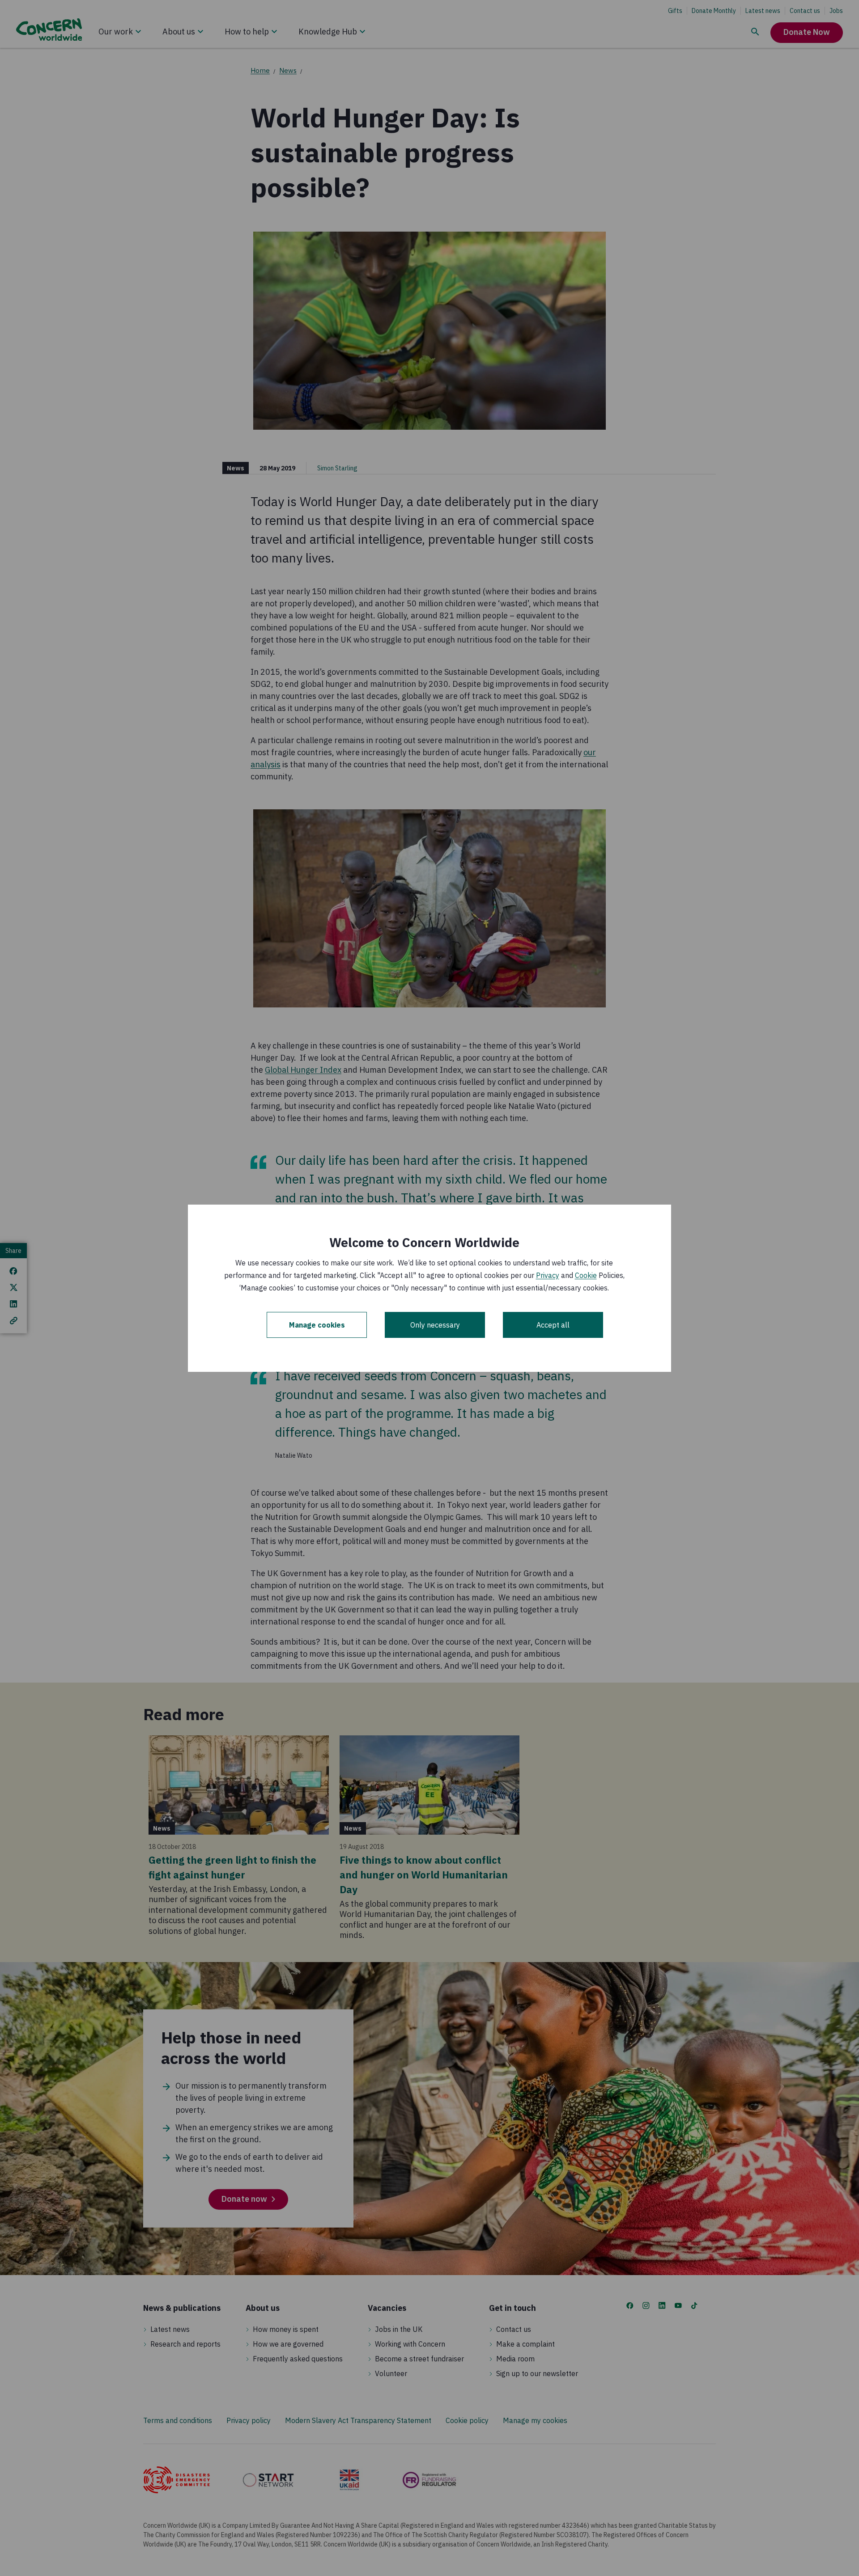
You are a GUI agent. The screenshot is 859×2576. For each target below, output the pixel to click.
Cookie (586, 1275)
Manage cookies (317, 1325)
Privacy (548, 1275)
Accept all (553, 1325)
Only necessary (435, 1325)
